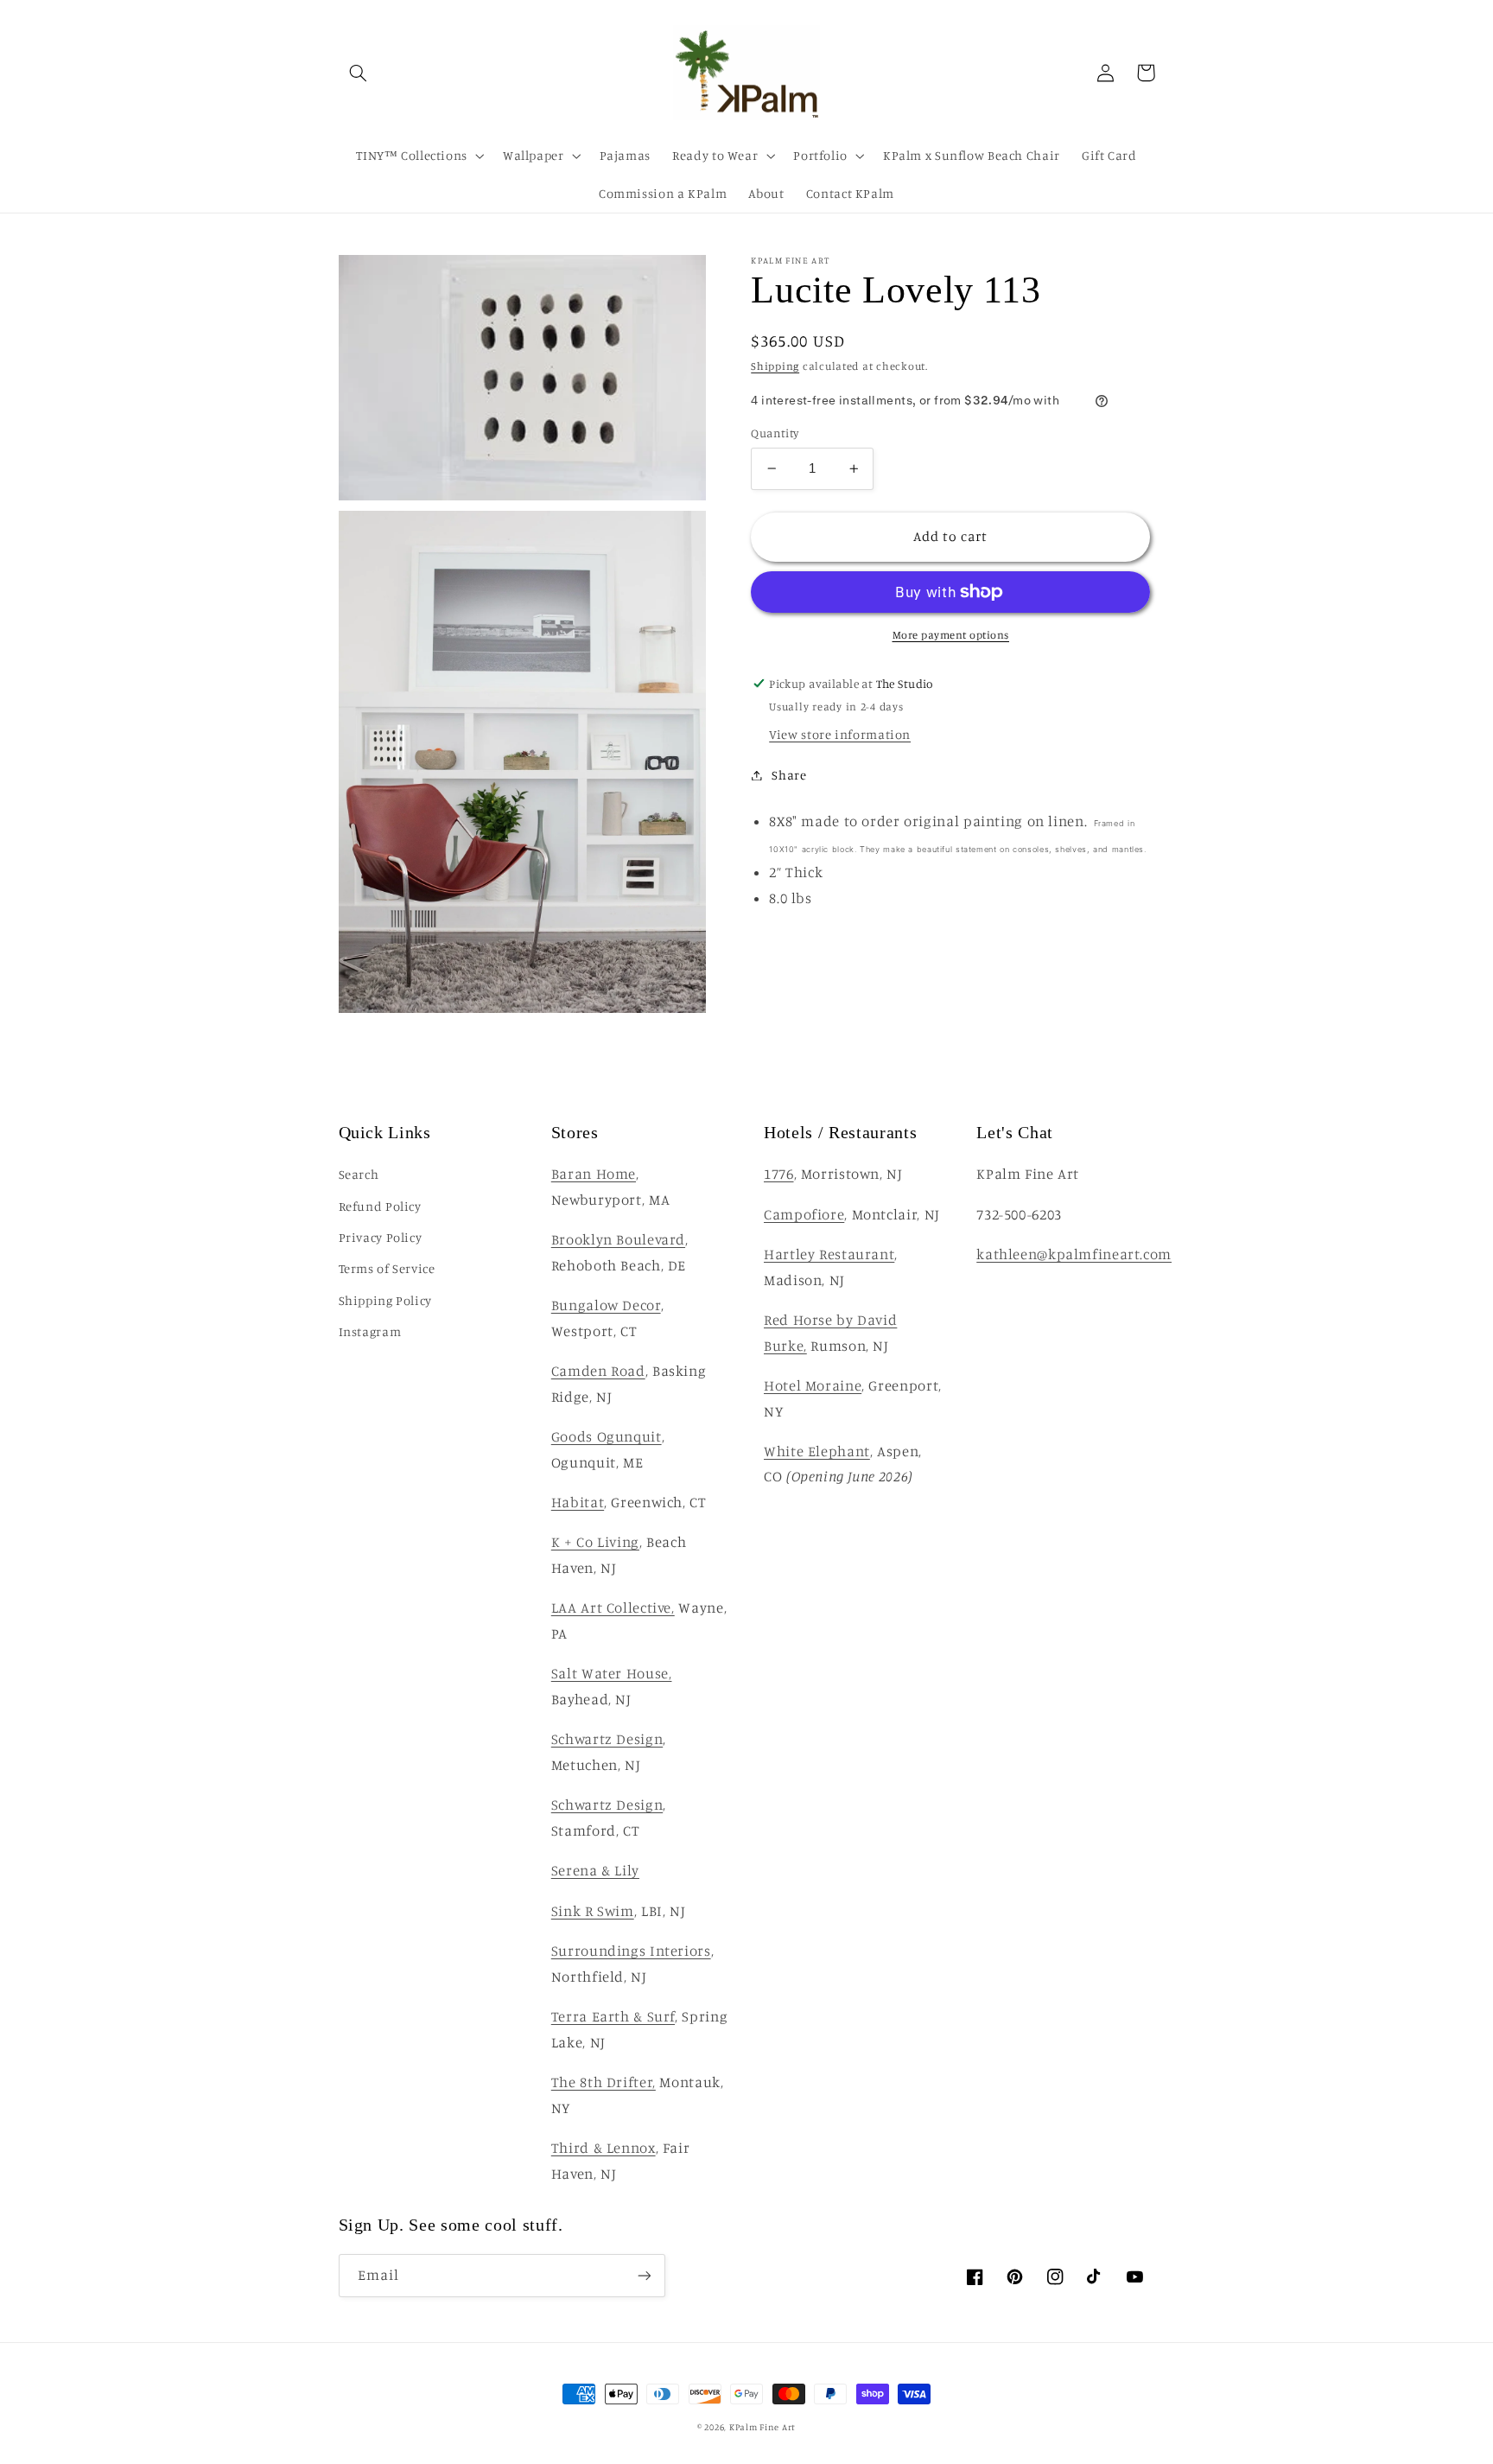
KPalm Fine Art (762, 2427)
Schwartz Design (607, 1739)
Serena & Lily (595, 1870)
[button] (359, 73)
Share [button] (789, 775)
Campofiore (804, 1214)
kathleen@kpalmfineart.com (1074, 1254)
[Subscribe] (644, 2275)
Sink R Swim (593, 1911)
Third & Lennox (604, 2148)
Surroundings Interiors (631, 1951)
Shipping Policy (385, 1300)
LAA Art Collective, (613, 1608)
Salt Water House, (612, 1673)
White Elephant (817, 1451)
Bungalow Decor (606, 1305)
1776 (779, 1174)
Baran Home (594, 1174)
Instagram (370, 1331)
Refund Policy (380, 1206)
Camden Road (598, 1371)
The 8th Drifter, (604, 2082)
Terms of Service (387, 1268)
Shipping (775, 366)
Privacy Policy (381, 1237)
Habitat (578, 1502)
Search (359, 1174)
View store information (840, 734)
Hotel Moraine (813, 1385)
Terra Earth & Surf (613, 2016)
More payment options (951, 635)
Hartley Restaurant (829, 1254)
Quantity (775, 433)
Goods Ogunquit (607, 1436)
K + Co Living (595, 1542)
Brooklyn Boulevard (618, 1239)
